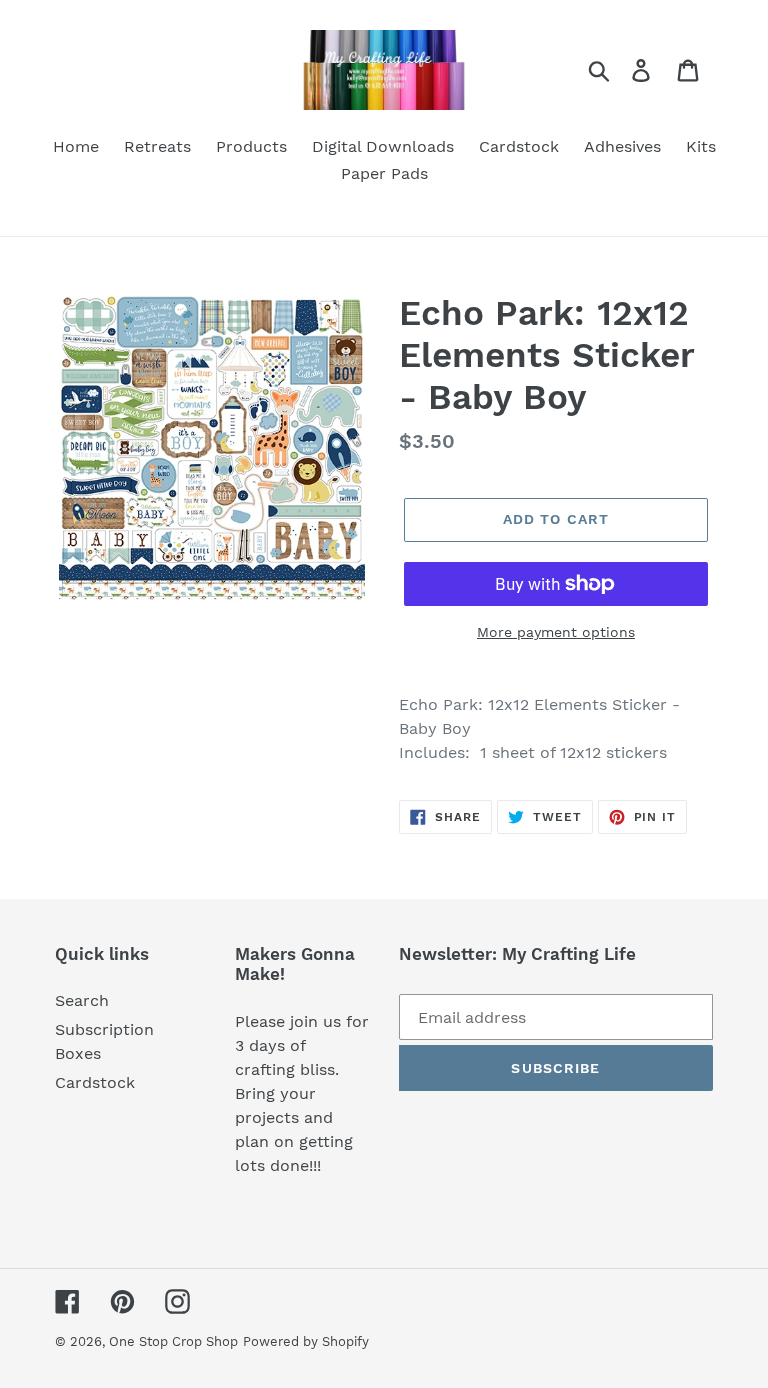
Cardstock (95, 1082)
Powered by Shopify (306, 1341)
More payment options (556, 632)
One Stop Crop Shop (173, 1341)
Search (82, 1000)
